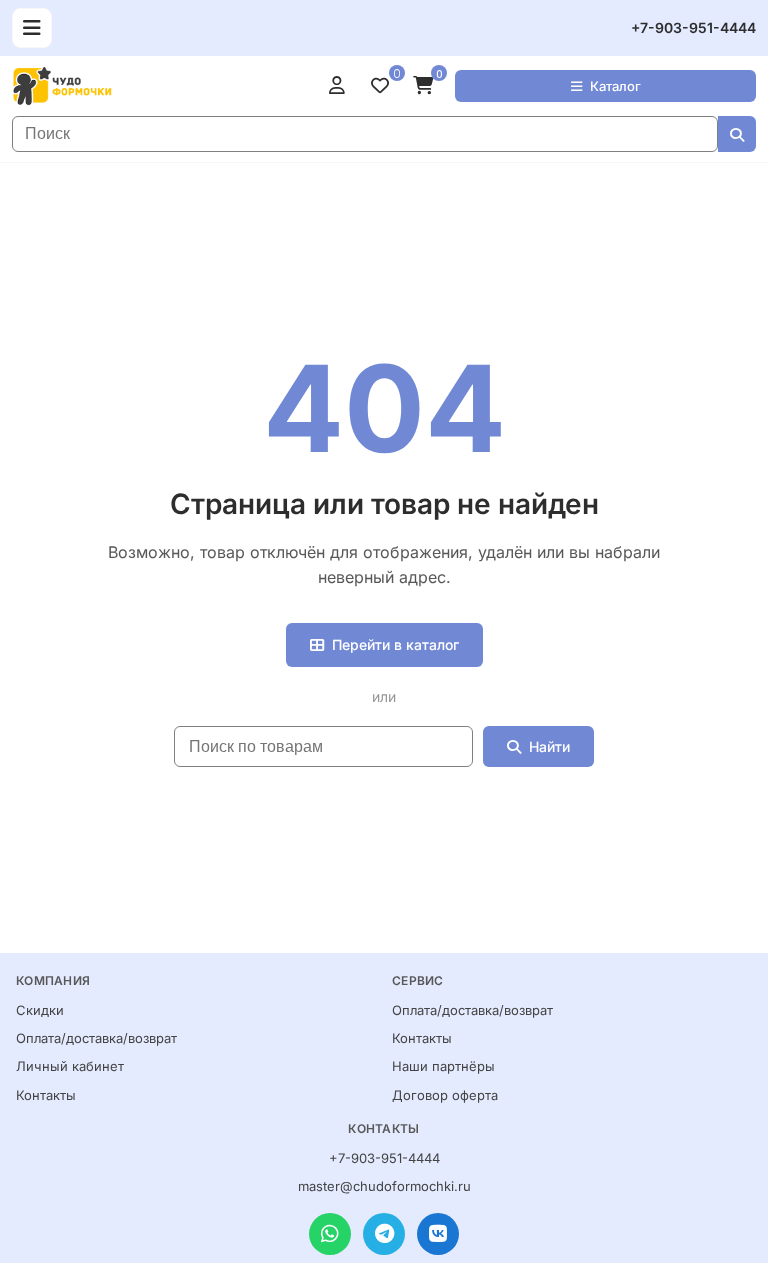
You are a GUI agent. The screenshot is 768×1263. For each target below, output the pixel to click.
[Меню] (32, 28)
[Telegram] (384, 1234)
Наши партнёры (443, 1066)
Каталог (615, 86)
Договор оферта (445, 1095)
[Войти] (342, 86)
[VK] (438, 1234)
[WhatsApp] (330, 1234)
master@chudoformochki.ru (384, 1186)
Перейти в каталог (395, 644)
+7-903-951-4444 (693, 27)
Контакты (46, 1095)
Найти (549, 746)
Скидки (40, 1010)
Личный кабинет (70, 1066)
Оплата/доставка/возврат (96, 1038)
